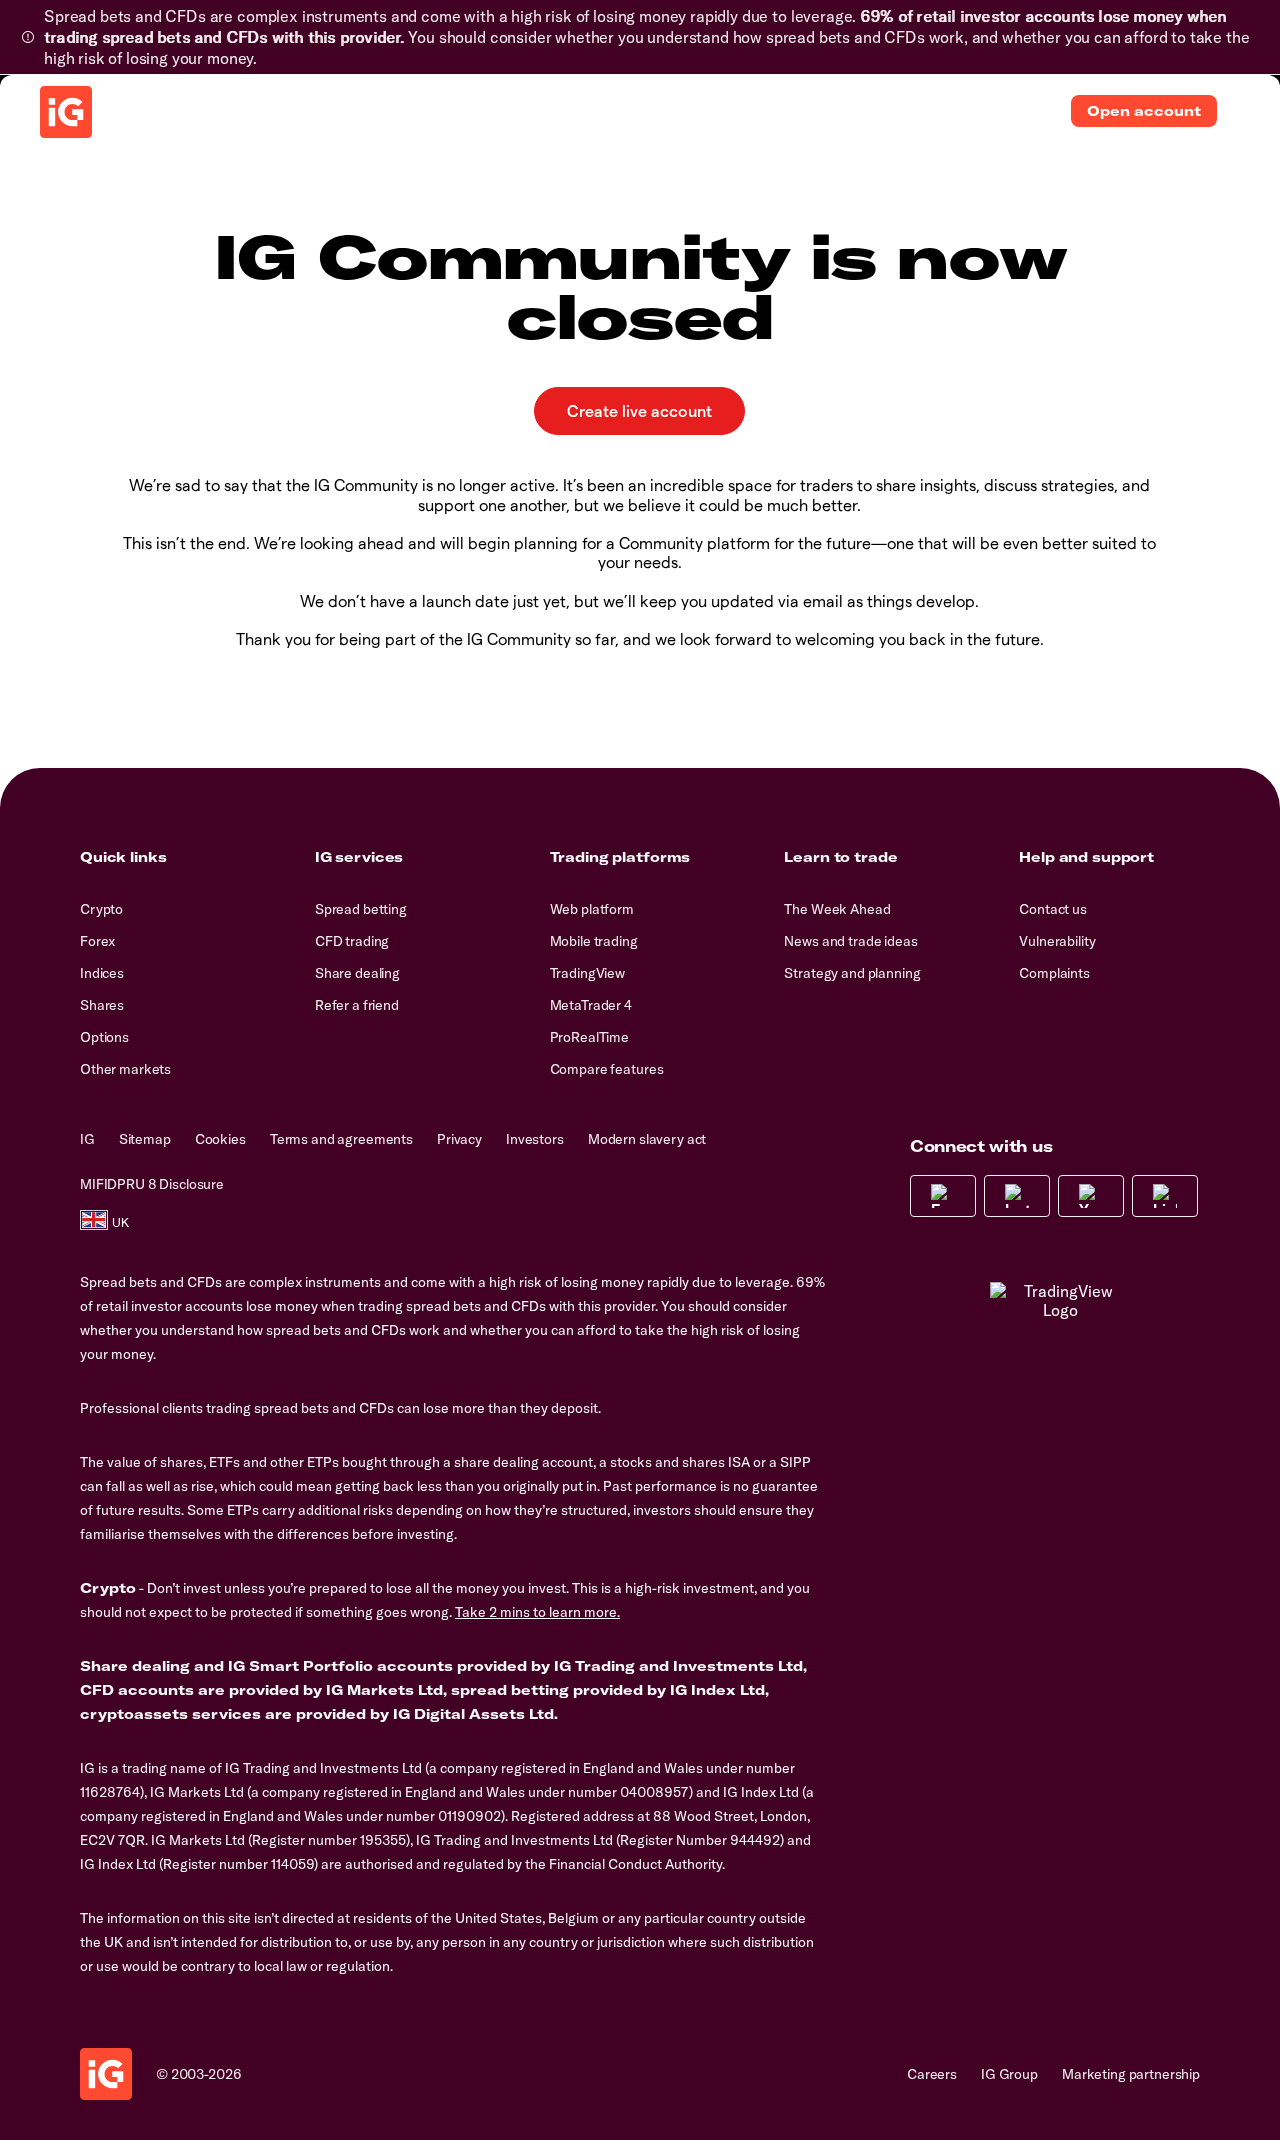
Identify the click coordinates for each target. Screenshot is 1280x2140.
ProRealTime (589, 1037)
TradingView (587, 973)
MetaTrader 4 (591, 1005)
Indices (102, 973)
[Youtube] (1091, 1196)
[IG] (66, 112)
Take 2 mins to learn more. (537, 1612)
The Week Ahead (837, 909)
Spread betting (361, 909)
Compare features (607, 1069)
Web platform (592, 909)
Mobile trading (594, 941)
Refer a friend (357, 1005)
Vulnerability (1057, 941)
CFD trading (352, 941)
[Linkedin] (1165, 1196)
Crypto (101, 909)
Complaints (1054, 973)
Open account (1144, 111)
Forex (97, 941)
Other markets (125, 1069)
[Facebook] (943, 1196)
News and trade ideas (850, 941)
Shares (102, 1005)
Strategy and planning (852, 973)
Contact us (1053, 909)
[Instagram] (1017, 1196)
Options (104, 1037)
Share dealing (357, 973)
